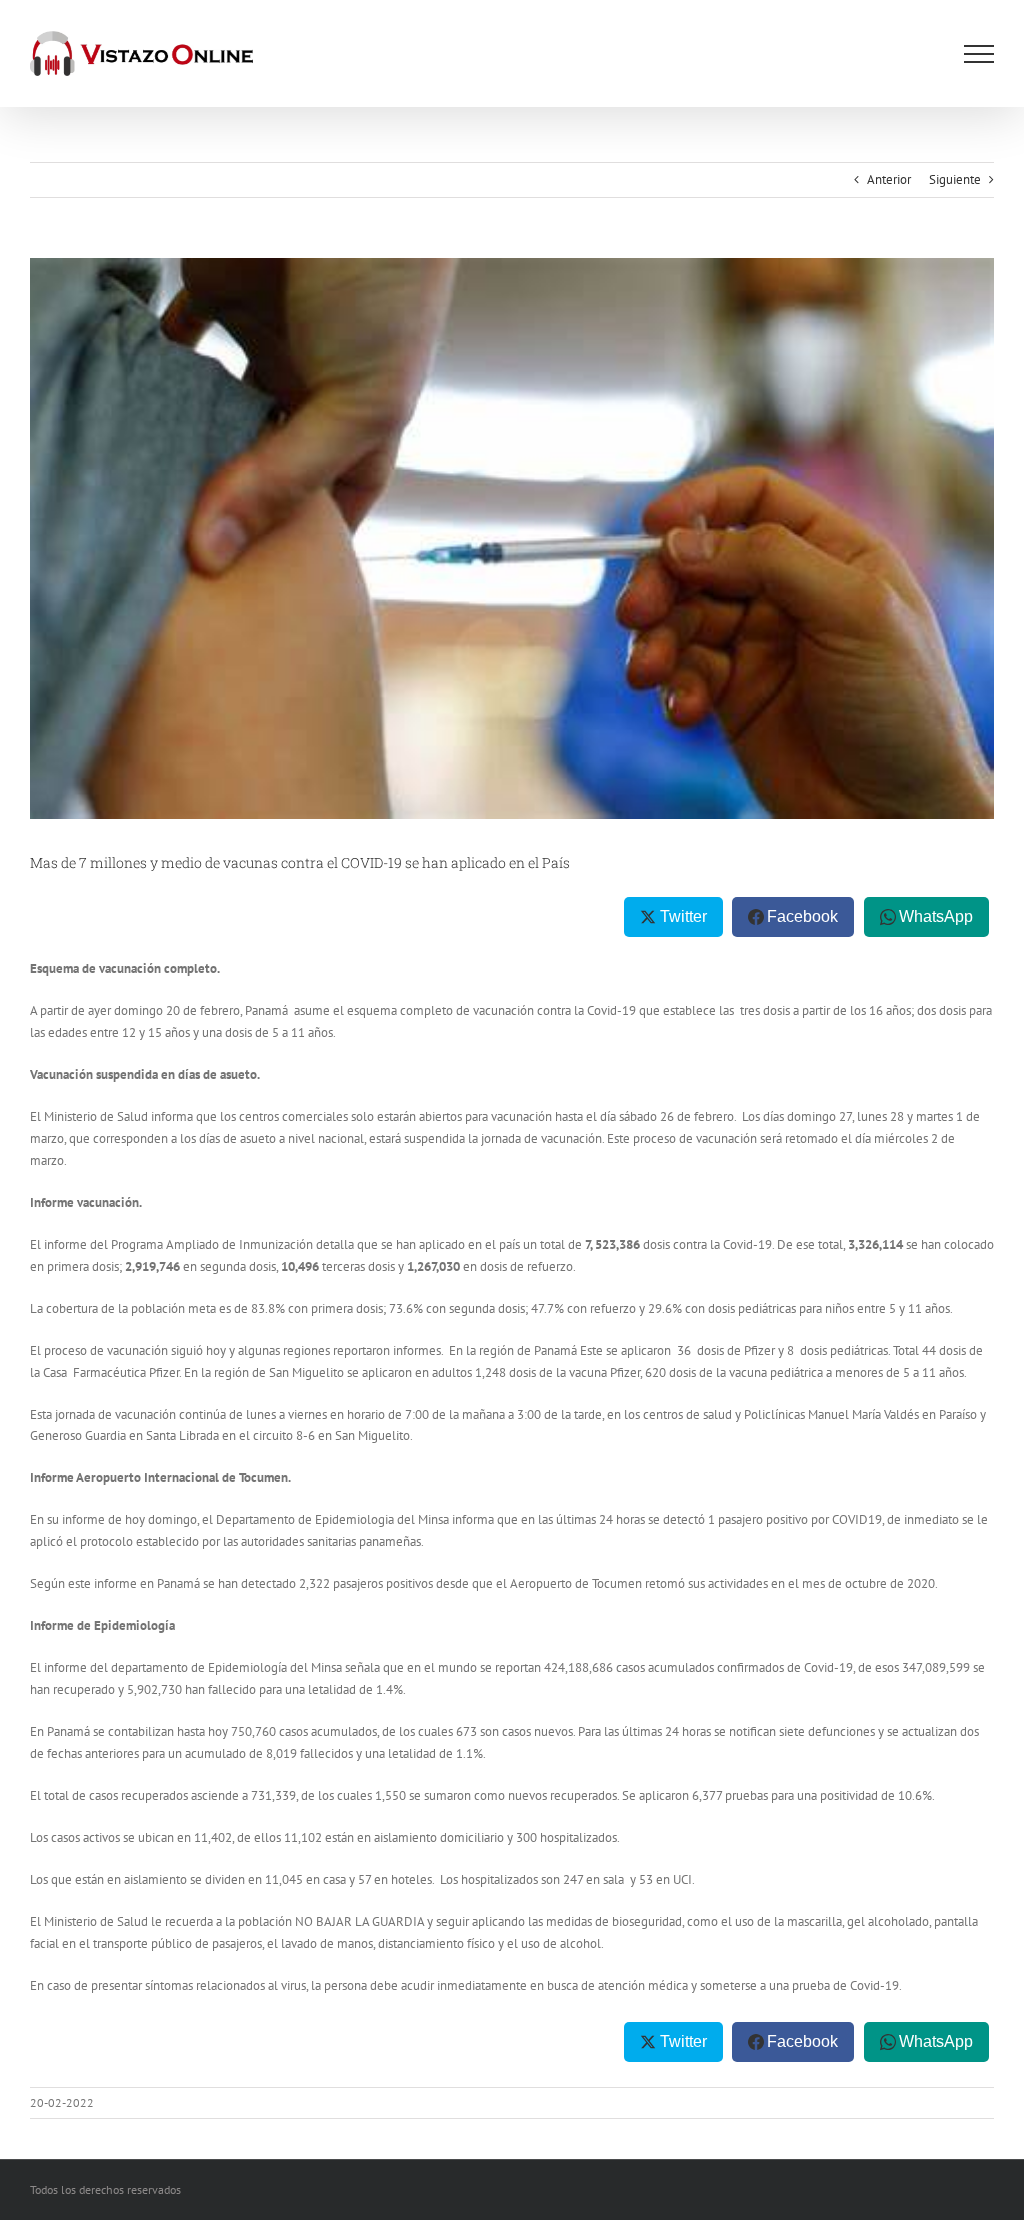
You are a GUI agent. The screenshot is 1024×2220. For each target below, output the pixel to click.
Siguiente (955, 179)
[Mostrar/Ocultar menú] (979, 54)
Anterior (889, 179)
